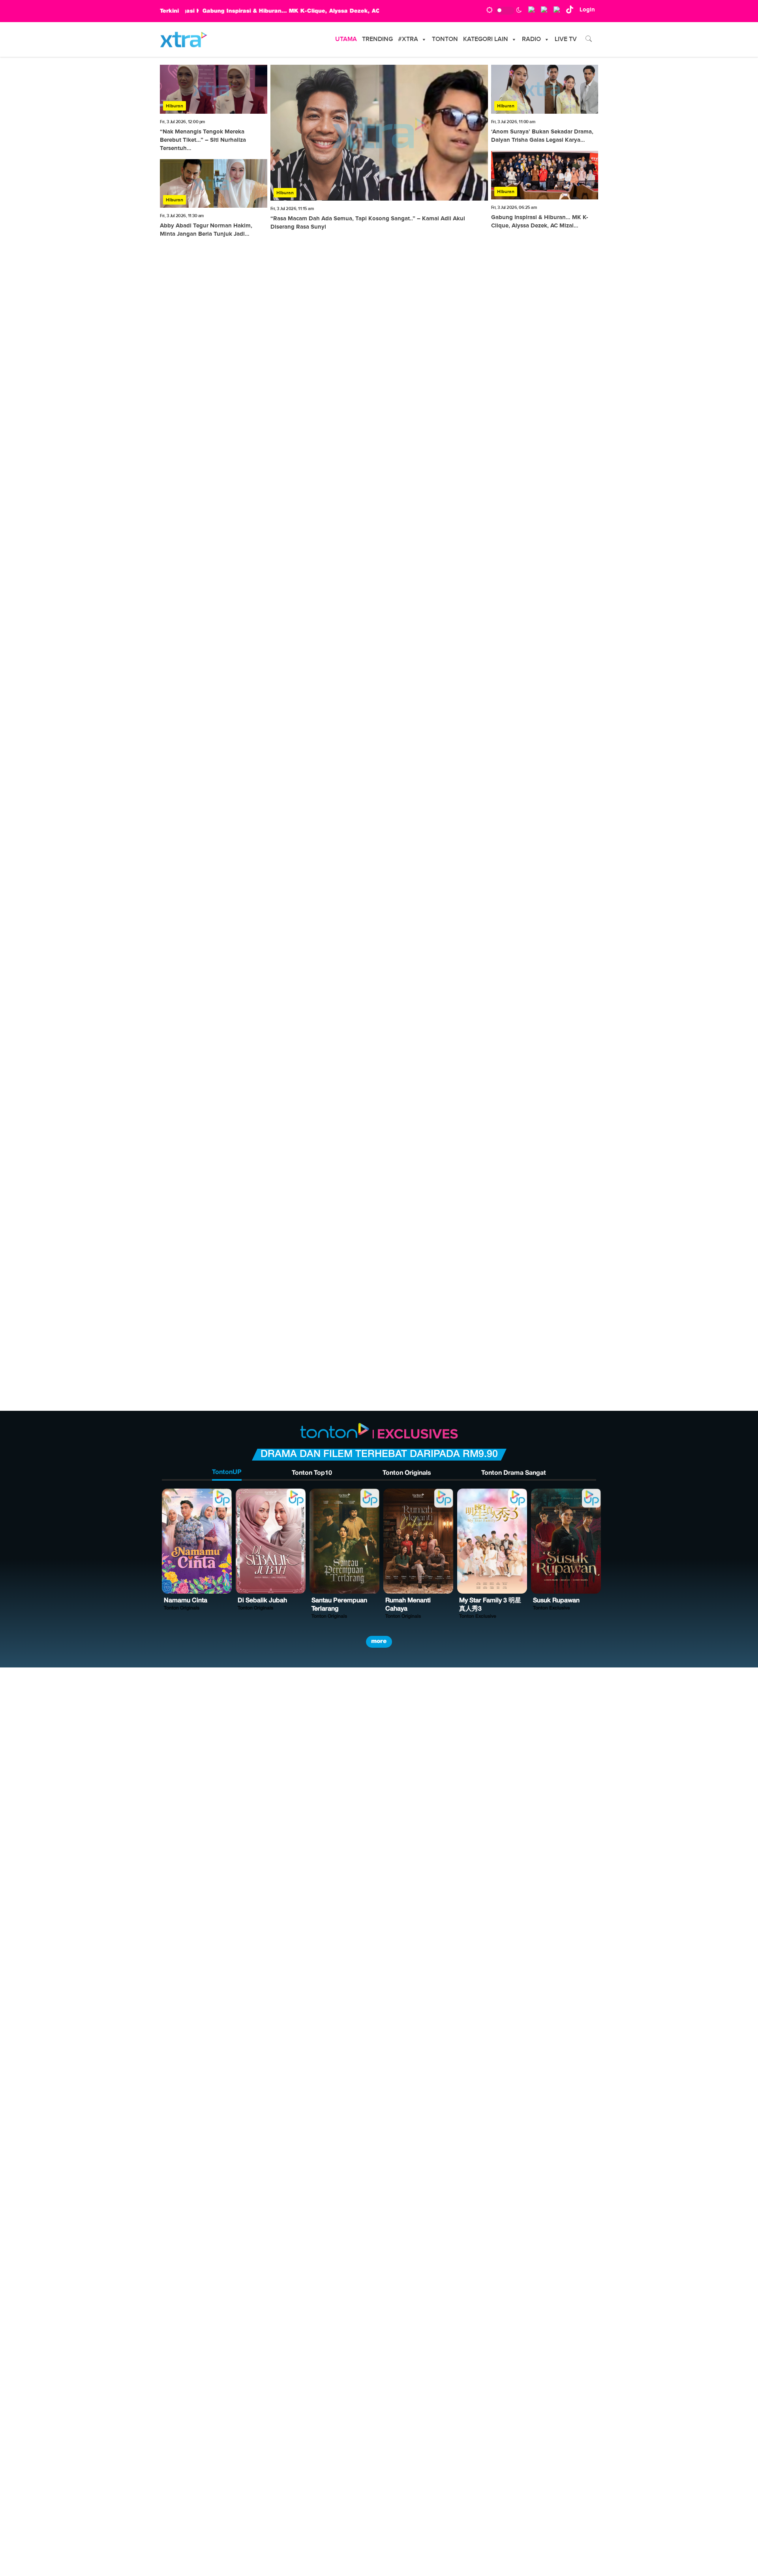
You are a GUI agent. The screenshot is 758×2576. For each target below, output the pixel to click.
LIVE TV (566, 39)
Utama (346, 39)
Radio (531, 39)
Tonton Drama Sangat (514, 1473)
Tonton (445, 39)
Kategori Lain (486, 39)
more (379, 1641)
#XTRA (408, 39)
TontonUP (227, 1472)
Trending (377, 39)
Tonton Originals (407, 1473)
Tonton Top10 (312, 1473)
